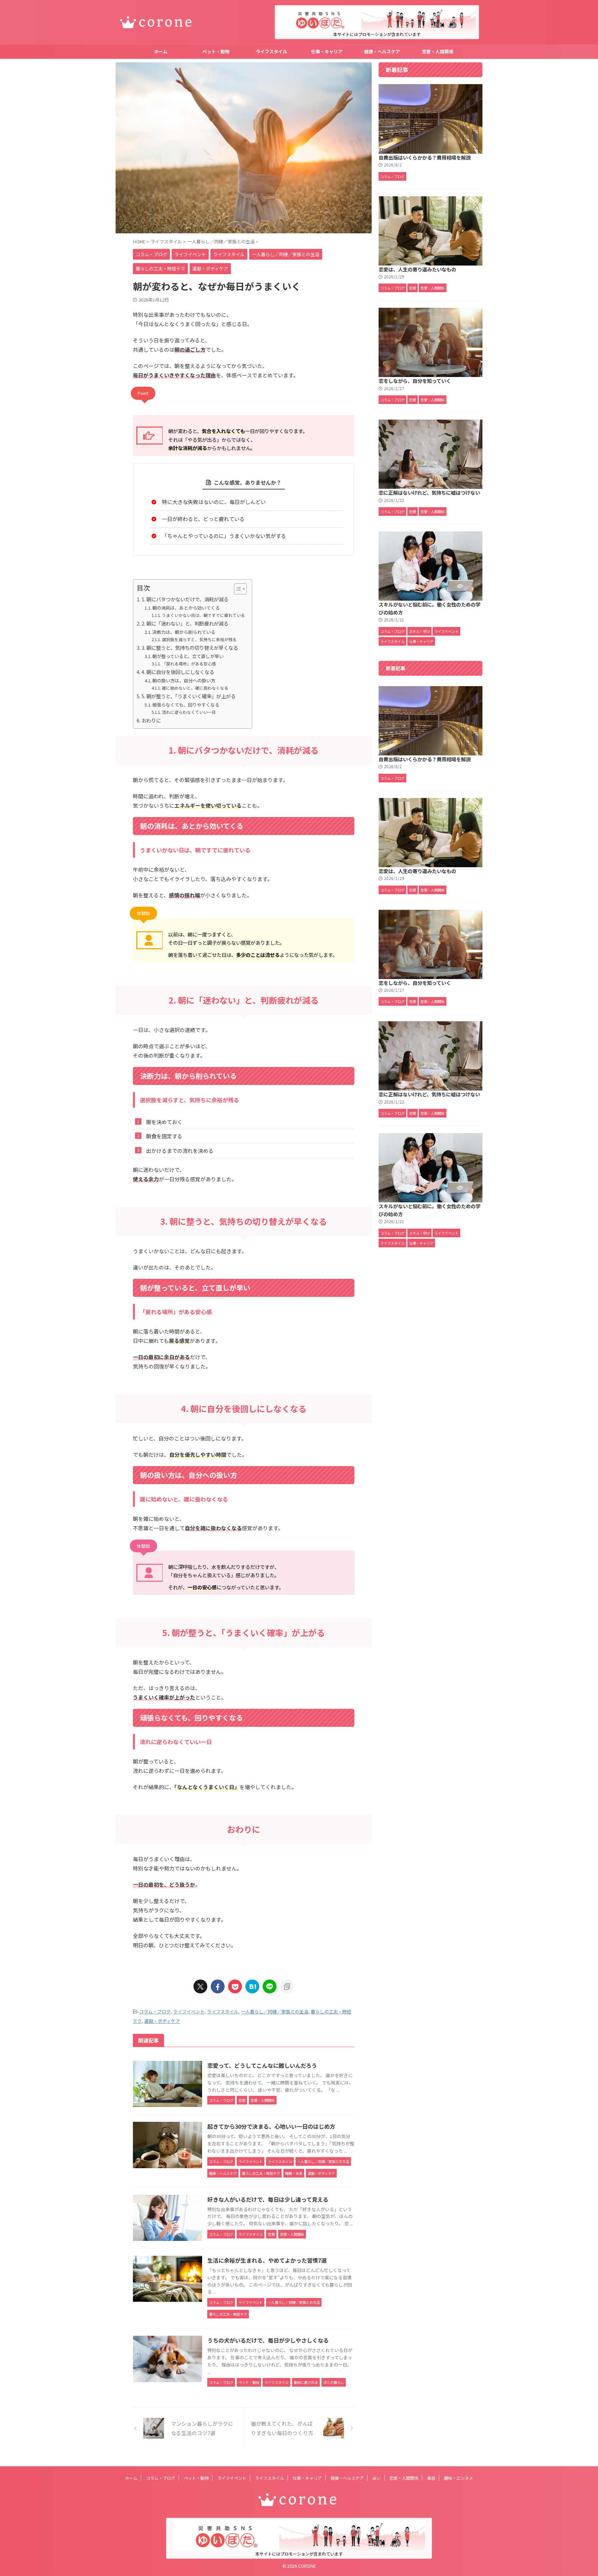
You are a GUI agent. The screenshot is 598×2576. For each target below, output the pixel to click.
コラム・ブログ (155, 2012)
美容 (431, 2478)
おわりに (151, 720)
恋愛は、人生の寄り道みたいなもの (417, 269)
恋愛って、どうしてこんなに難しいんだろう (262, 2065)
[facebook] (218, 1986)
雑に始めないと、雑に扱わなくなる (195, 688)
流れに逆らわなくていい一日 (189, 712)
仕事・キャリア (327, 51)
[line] (270, 1986)
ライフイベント (189, 2012)
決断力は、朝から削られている (184, 632)
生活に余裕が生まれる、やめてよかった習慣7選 (267, 2260)
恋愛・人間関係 (438, 51)
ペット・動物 (216, 51)
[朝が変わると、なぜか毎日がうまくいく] (252, 1986)
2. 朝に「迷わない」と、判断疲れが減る (185, 623)
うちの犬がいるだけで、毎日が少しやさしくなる (268, 2340)
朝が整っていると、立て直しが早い (188, 656)
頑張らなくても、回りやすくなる (186, 705)
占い (377, 2478)
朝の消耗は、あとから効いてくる (186, 608)
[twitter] (200, 1986)
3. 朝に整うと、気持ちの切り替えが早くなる (190, 648)
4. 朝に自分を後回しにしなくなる (178, 672)
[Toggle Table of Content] (237, 589)
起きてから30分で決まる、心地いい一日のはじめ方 (271, 2126)
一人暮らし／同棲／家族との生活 (275, 2012)
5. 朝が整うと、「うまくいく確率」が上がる (189, 696)
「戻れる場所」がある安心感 (189, 663)
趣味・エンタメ (459, 2478)
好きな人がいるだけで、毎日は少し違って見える (268, 2199)
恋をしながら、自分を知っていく (415, 381)
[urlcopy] (287, 1986)
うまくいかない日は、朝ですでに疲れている (203, 615)
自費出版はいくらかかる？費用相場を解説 (425, 157)
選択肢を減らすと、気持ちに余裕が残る (199, 639)
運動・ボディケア (162, 2021)
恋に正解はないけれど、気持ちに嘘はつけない (429, 492)
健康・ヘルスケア (382, 51)
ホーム (161, 51)
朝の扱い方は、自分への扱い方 (184, 680)
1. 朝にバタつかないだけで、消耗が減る (185, 599)
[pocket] (235, 1986)
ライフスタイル (271, 51)
